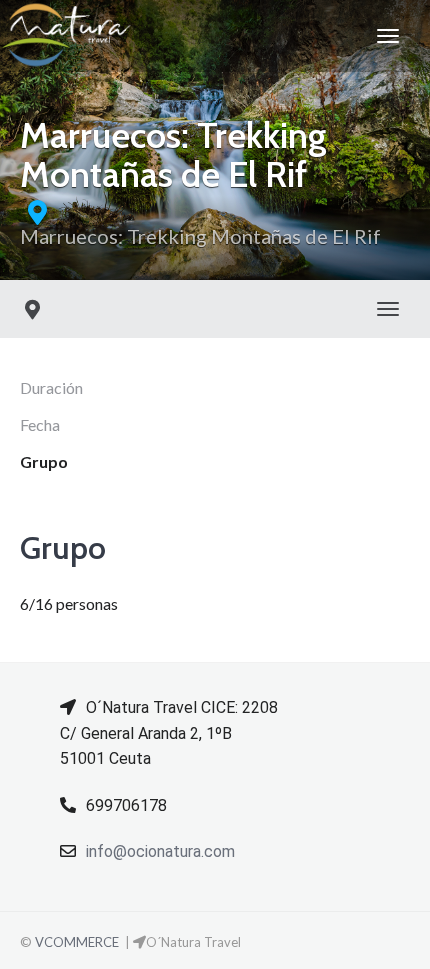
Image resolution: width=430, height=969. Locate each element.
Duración (51, 387)
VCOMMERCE (77, 942)
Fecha (40, 424)
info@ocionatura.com (160, 851)
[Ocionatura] (66, 36)
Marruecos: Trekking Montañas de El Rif (200, 236)
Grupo (44, 461)
